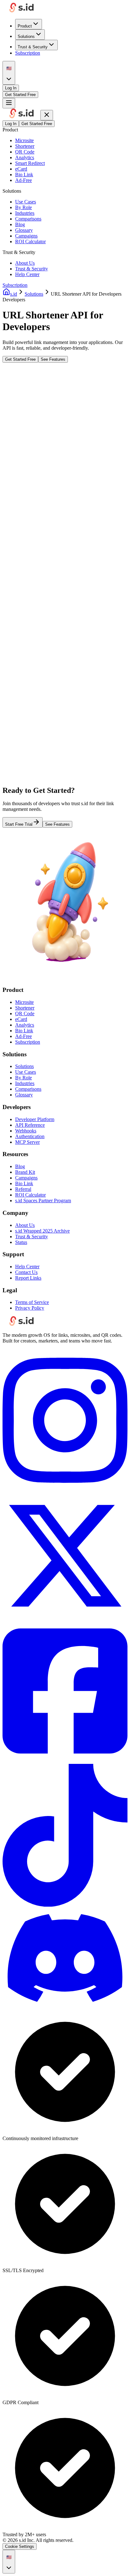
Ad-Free (24, 180)
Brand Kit (25, 1172)
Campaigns (26, 236)
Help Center (27, 274)
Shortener (25, 146)
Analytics (25, 157)
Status (21, 1242)
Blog (20, 224)
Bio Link (24, 175)
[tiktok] (65, 1905)
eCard (21, 169)
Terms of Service (32, 1302)
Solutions (26, 36)
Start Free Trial (19, 824)
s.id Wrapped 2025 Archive (42, 1231)
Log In (11, 88)
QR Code (25, 152)
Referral (23, 1189)
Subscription (28, 53)
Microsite (24, 140)
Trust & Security (33, 47)
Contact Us (26, 1272)
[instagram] (65, 1490)
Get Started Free (20, 95)
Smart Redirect (30, 163)
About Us (25, 263)
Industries (25, 213)
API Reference (30, 1125)
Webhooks (26, 1131)
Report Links (28, 1278)
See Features (53, 359)
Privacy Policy (30, 1308)
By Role (24, 207)
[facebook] (65, 1761)
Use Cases (26, 202)
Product (25, 26)
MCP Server (27, 1142)
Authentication (30, 1136)
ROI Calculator (30, 241)
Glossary (24, 230)
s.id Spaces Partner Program (43, 1201)
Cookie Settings (20, 2546)
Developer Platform (35, 1119)
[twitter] (65, 1617)
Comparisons (28, 219)
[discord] (65, 2006)
